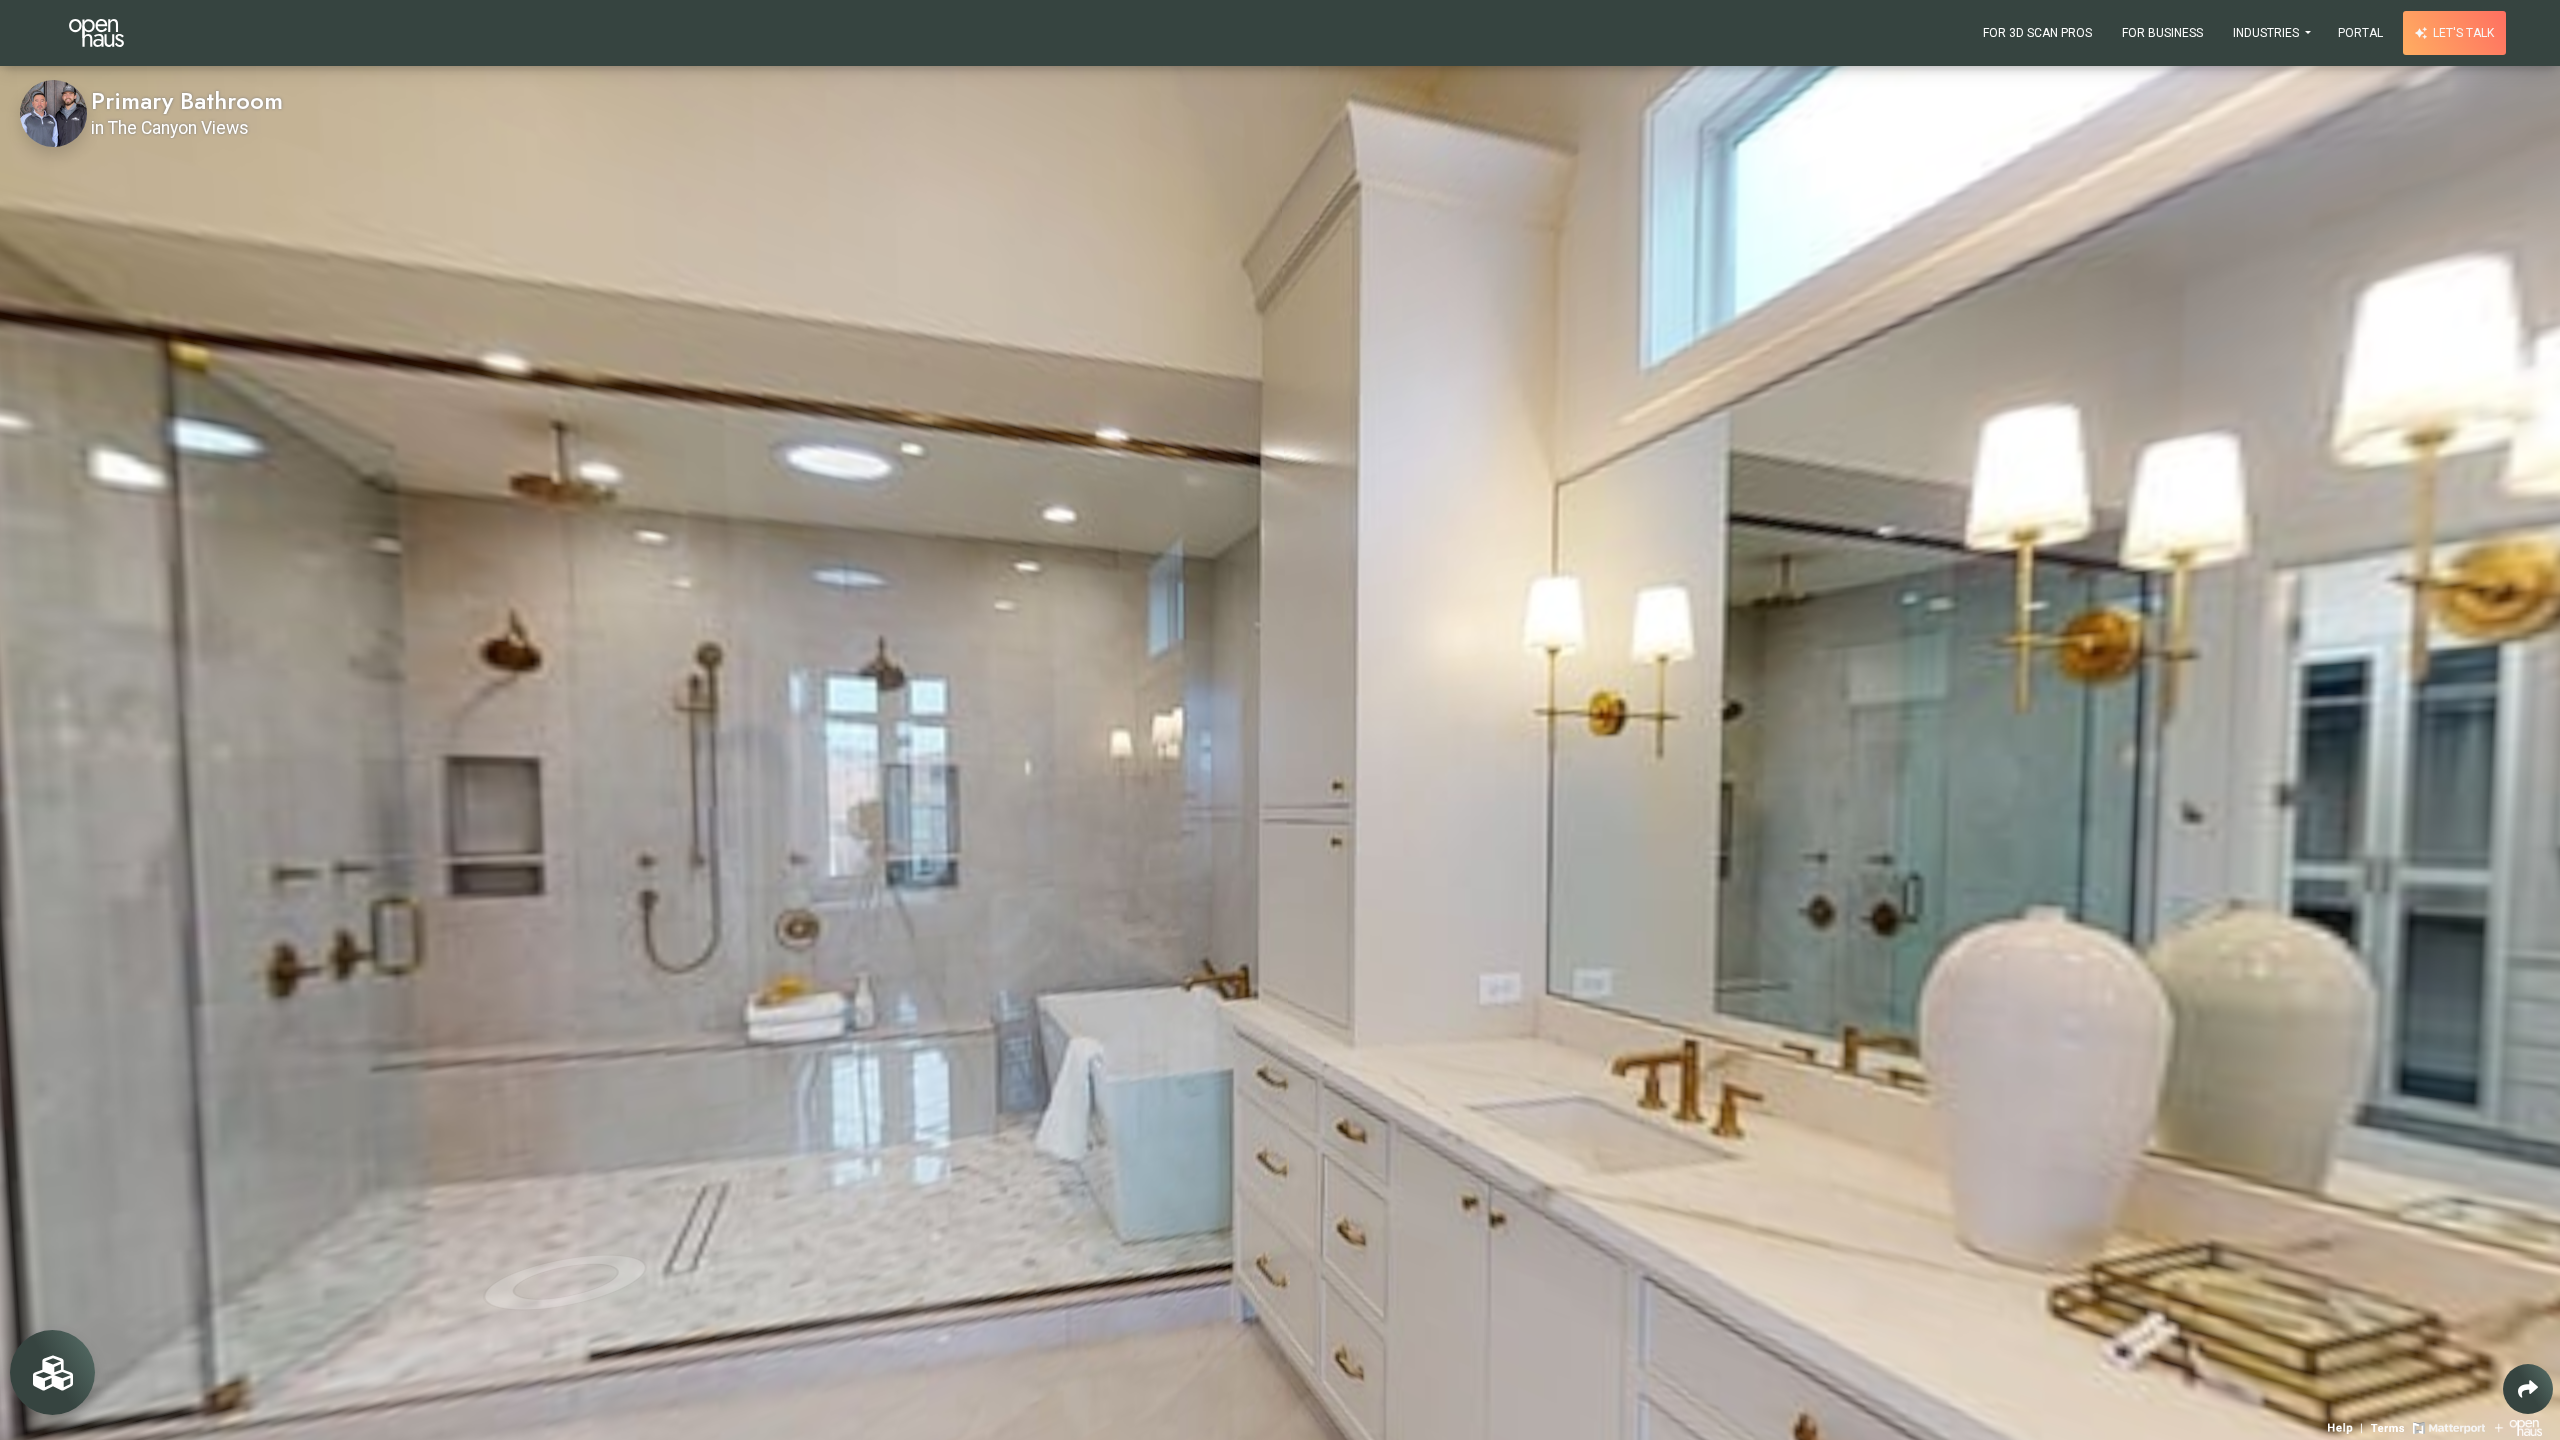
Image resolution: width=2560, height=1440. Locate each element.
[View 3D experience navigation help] (2347, 1426)
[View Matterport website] (2448, 1426)
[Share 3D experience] (2528, 1389)
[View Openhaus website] (2518, 1426)
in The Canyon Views (170, 128)
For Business (2162, 33)
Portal (2360, 33)
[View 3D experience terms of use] (2389, 1426)
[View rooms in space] (52, 1372)
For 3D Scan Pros (2037, 33)
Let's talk (2462, 33)
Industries (2267, 33)
